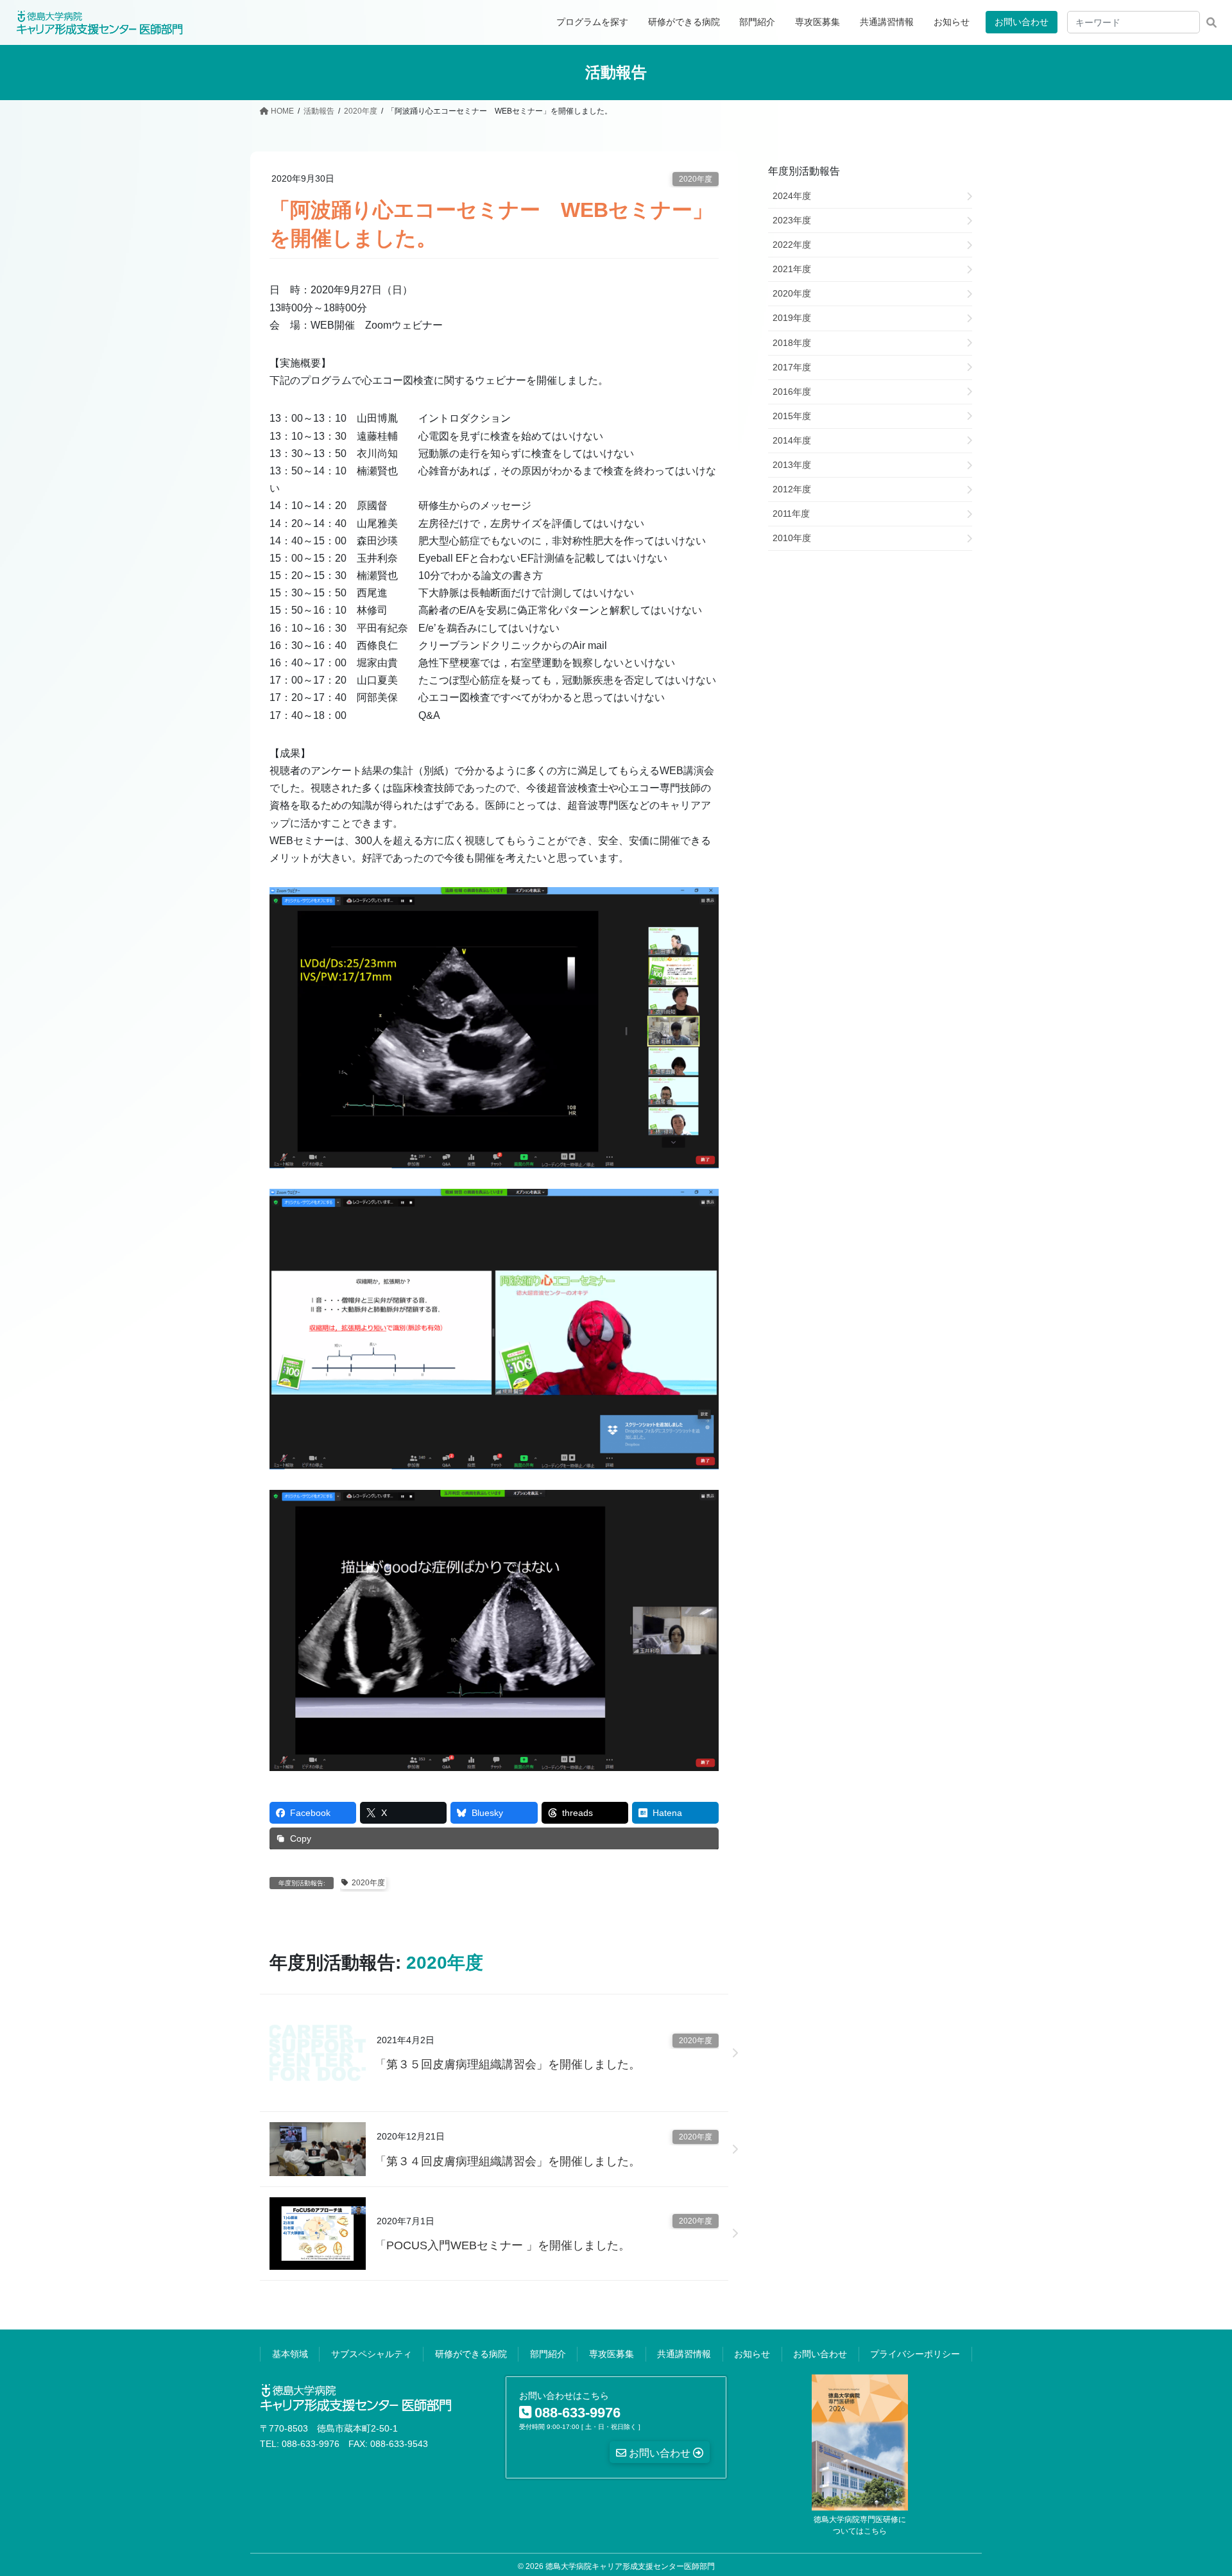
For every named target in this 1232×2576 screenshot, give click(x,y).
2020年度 (696, 179)
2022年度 (792, 245)
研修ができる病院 (471, 2354)
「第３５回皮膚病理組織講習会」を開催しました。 (508, 2064)
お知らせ (752, 2354)
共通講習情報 (684, 2354)
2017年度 (792, 367)
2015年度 (792, 416)
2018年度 (792, 343)
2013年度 (792, 465)
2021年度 (792, 269)
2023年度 (792, 220)
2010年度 (792, 538)
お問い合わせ (1022, 22)
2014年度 (792, 440)
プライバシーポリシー (915, 2354)
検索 (1211, 22)
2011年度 (791, 514)
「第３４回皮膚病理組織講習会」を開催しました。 (508, 2161)
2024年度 (792, 196)
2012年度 (792, 489)
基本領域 (290, 2354)
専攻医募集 (612, 2354)
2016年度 (792, 392)
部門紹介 (548, 2354)
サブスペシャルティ (372, 2354)
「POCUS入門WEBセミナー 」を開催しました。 (502, 2245)
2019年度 (792, 318)
